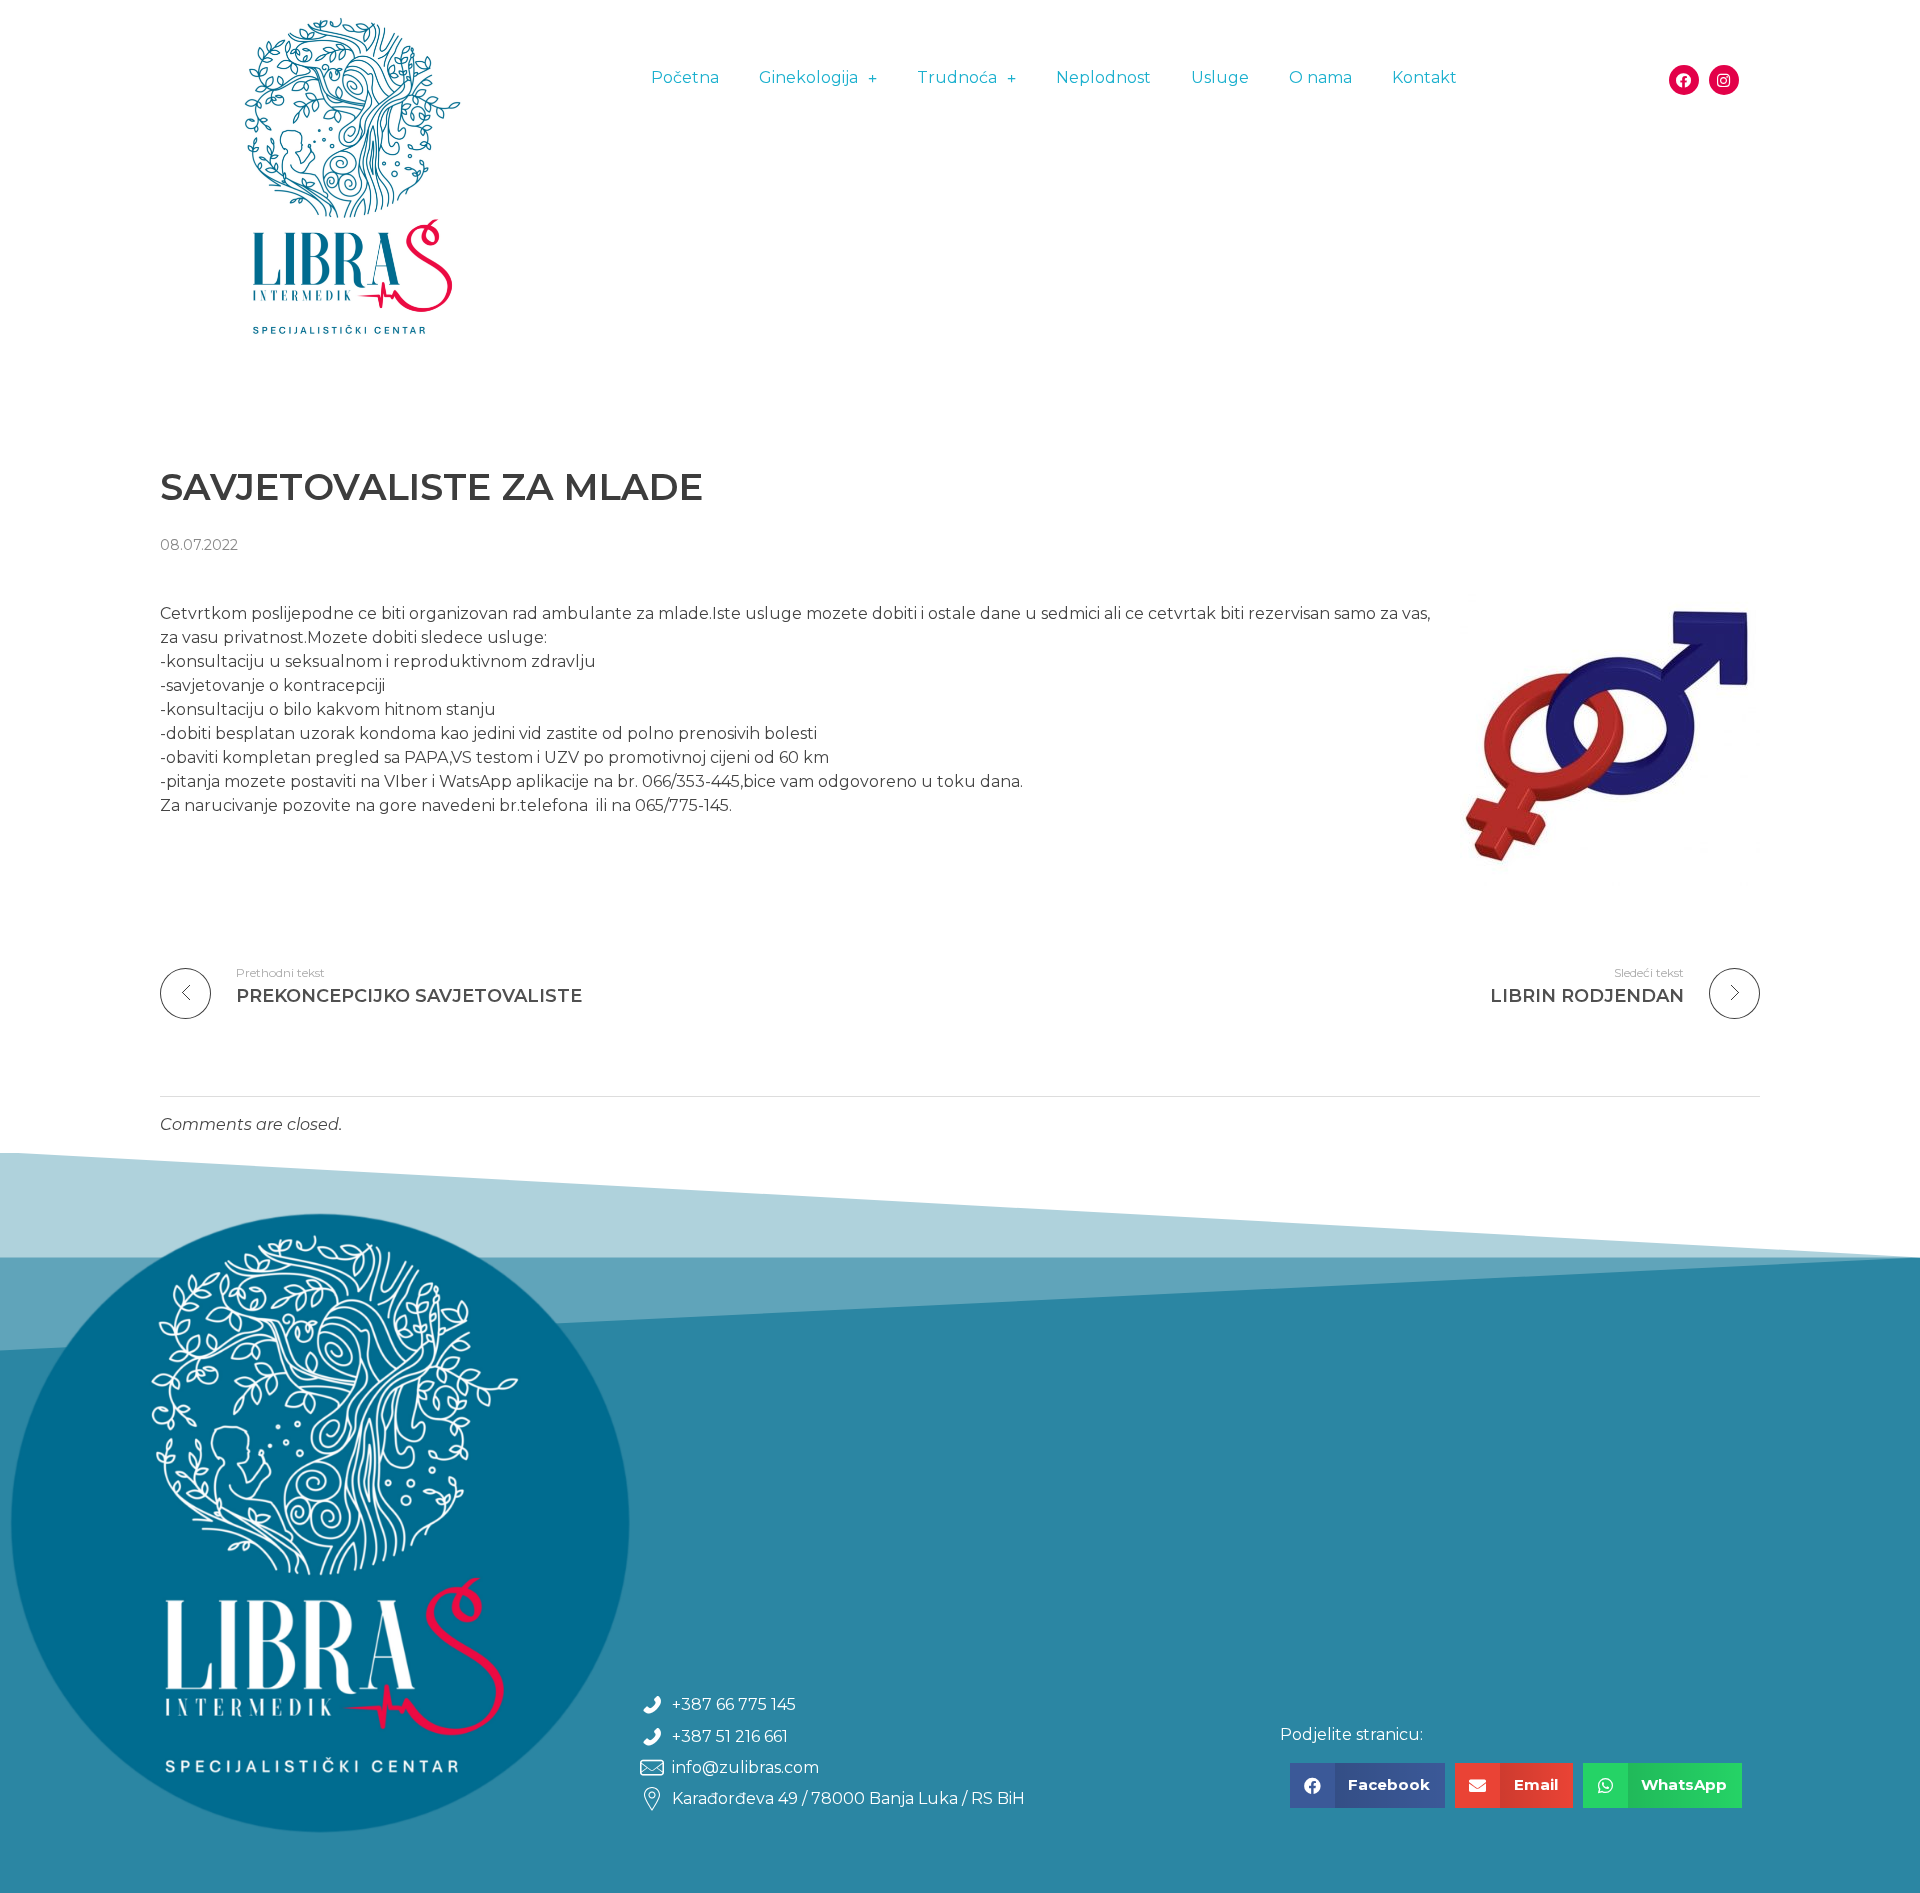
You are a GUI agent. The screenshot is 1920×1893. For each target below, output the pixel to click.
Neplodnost (1103, 77)
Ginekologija (808, 77)
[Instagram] (1724, 80)
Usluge (1220, 77)
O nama (1320, 77)
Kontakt (1424, 77)
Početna (685, 77)
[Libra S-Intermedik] (336, 191)
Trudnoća (957, 77)
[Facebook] (1684, 80)
